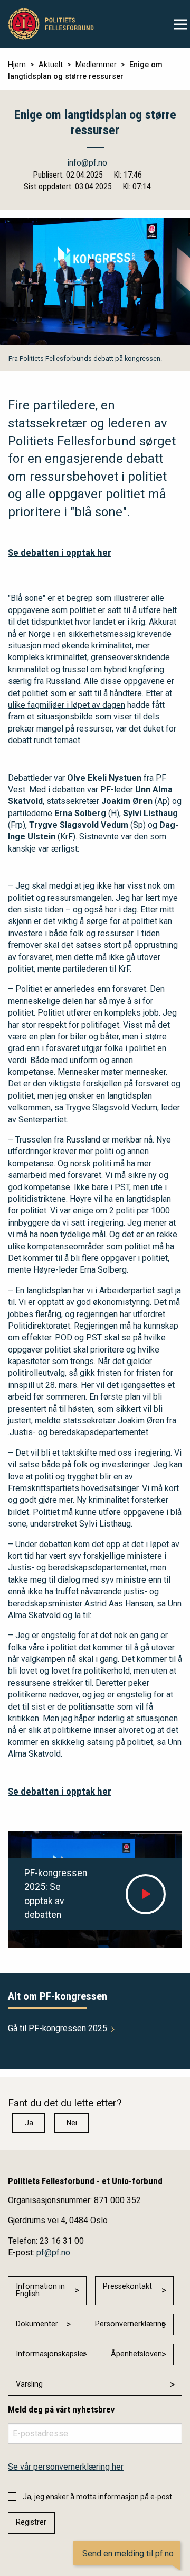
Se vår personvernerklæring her (66, 2467)
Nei (72, 2123)
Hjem (17, 65)
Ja (29, 2123)
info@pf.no (87, 163)
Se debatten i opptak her (60, 552)
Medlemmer (96, 65)
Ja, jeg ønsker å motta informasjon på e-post (97, 2497)
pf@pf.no (53, 2253)
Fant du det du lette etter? (65, 2103)
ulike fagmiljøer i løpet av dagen (66, 705)
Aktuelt (51, 65)
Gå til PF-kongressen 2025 (58, 2028)
